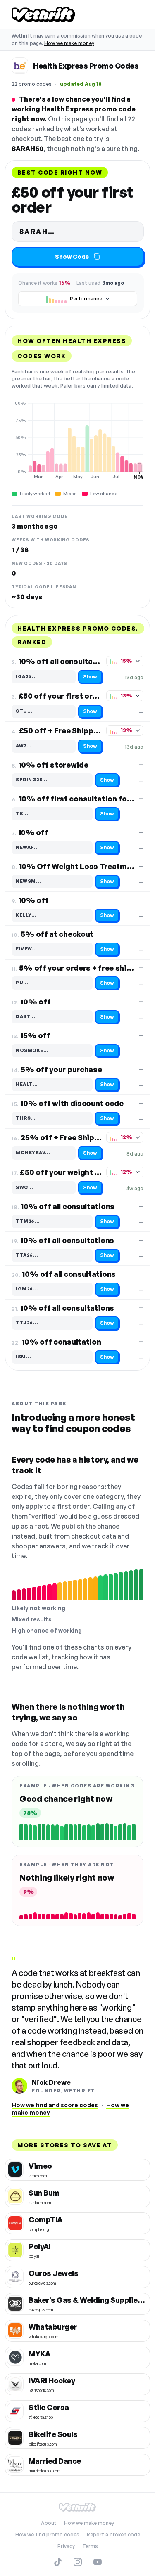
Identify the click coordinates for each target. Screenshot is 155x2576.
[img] (77, 440)
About (49, 2523)
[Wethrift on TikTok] (58, 2562)
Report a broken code (113, 2535)
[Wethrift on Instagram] (78, 2562)
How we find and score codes (55, 2105)
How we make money (69, 43)
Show (90, 677)
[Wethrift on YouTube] (98, 2562)
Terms (90, 2546)
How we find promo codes (47, 2535)
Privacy (66, 2546)
